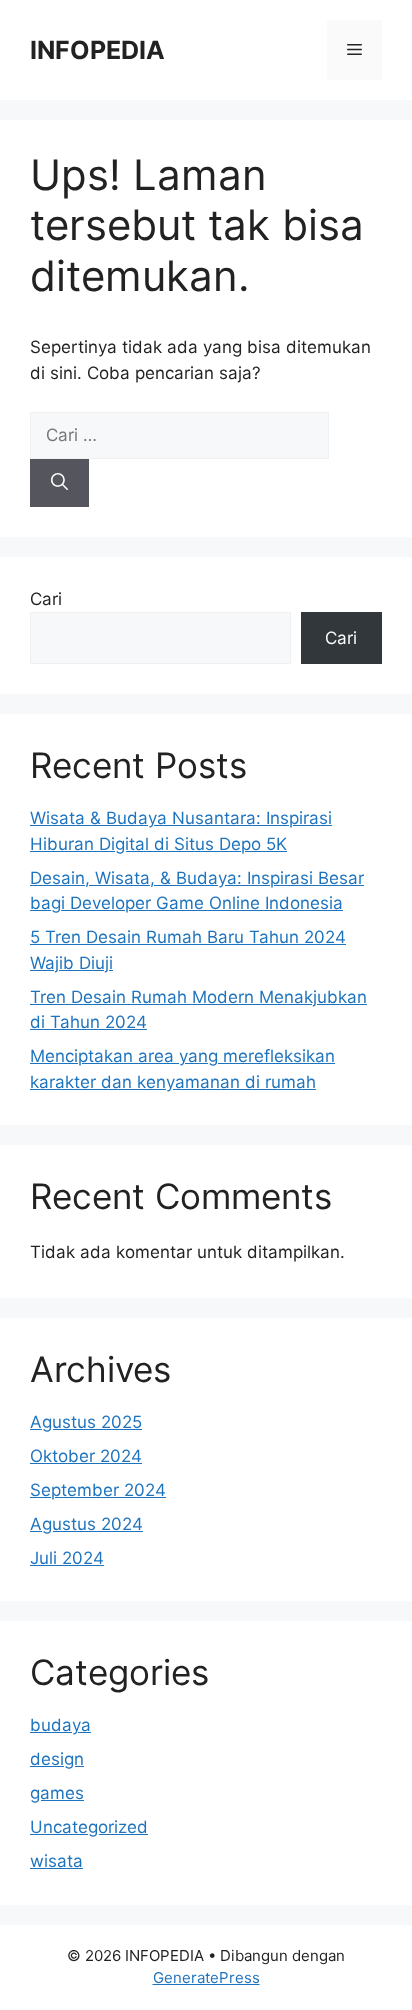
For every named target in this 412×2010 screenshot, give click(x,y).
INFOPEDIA (97, 50)
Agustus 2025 (86, 1422)
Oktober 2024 (86, 1456)
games (57, 1793)
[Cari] (59, 483)
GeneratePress (206, 1977)
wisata (56, 1861)
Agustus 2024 (86, 1524)
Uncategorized (89, 1827)
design (57, 1759)
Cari (46, 599)
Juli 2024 (67, 1558)
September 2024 (98, 1490)
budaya (60, 1725)
